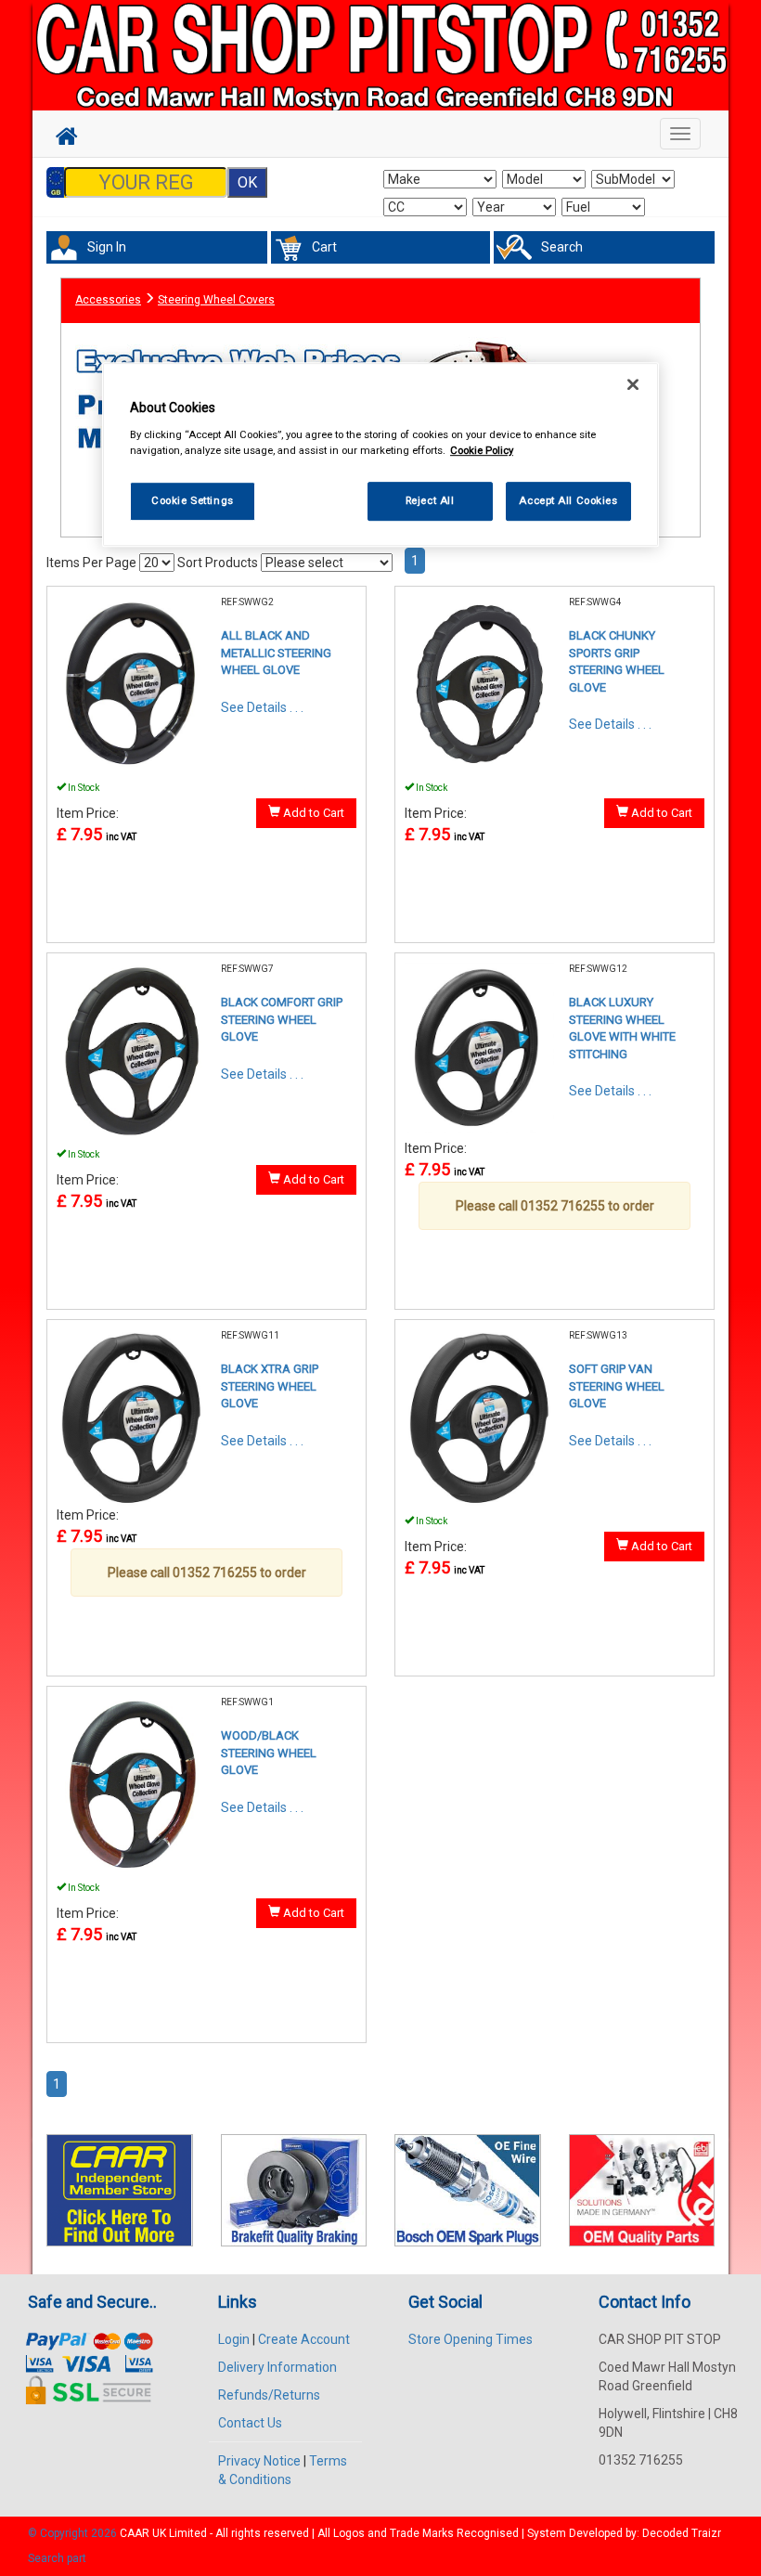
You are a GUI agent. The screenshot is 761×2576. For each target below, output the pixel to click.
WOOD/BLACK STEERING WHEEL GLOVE (269, 1753)
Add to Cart (312, 813)
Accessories (108, 300)
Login (234, 2339)
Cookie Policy (482, 450)
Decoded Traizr (682, 2533)
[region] (380, 454)
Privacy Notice (259, 2461)
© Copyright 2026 (74, 2533)
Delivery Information (277, 2367)
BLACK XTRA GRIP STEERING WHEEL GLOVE (270, 1386)
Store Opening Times (471, 2339)
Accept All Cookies (568, 500)
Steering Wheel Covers (216, 300)
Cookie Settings (193, 500)
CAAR (135, 2533)
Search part (57, 2558)
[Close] (633, 384)
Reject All (430, 500)
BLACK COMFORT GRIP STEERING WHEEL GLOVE (282, 1019)
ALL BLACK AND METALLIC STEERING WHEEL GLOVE (276, 653)
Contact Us (250, 2423)
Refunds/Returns (269, 2395)
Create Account (304, 2339)
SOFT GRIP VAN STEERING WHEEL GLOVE (617, 1386)
